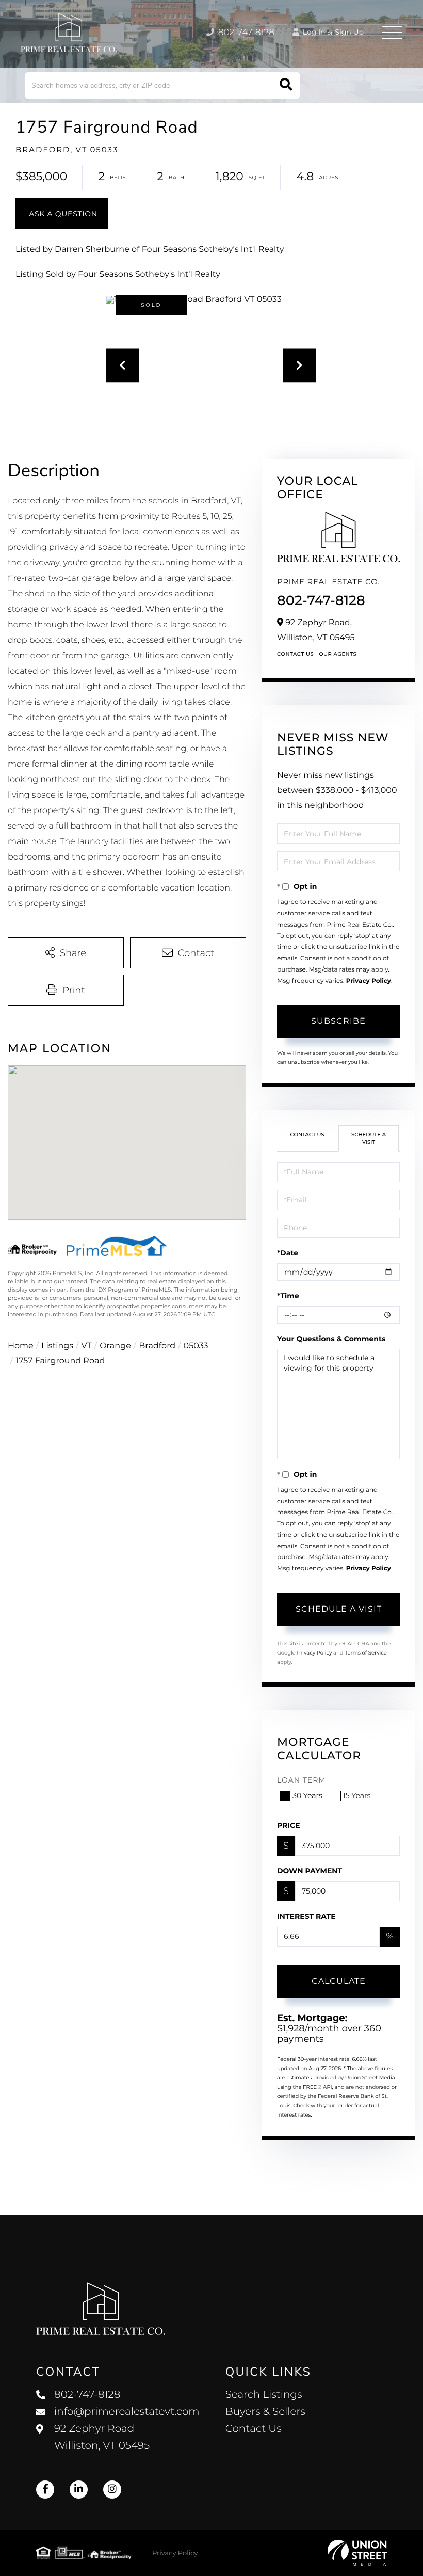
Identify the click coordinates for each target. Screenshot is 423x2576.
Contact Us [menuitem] (254, 2429)
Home (21, 1346)
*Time (288, 1296)
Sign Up (349, 32)
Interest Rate (306, 1916)
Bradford (157, 1346)
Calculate (339, 1981)
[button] (286, 85)
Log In (313, 32)
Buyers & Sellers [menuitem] (265, 2412)
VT (87, 1346)
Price (289, 1825)
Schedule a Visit (369, 1138)
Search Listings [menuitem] (264, 2395)
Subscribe (338, 1021)
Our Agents (338, 654)
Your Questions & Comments (331, 1339)
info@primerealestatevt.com (127, 2412)
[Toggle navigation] (392, 33)
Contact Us (295, 654)
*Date (288, 1253)
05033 (196, 1346)
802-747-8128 (245, 33)
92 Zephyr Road (102, 2437)
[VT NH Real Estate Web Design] (357, 2553)
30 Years (307, 1795)
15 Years (357, 1795)
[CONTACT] (62, 214)
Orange (115, 1346)
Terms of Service (366, 1653)
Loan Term (302, 1780)
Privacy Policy (369, 981)
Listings (57, 1346)
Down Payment (310, 1871)
